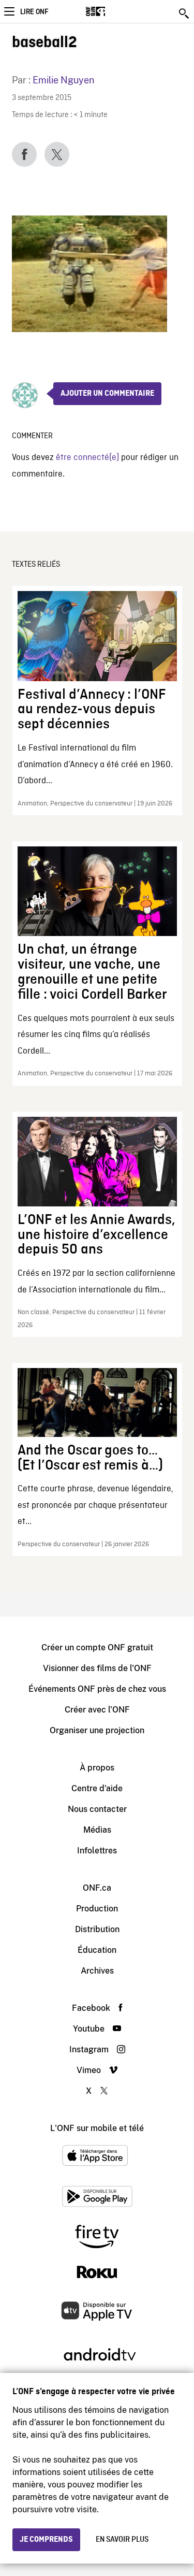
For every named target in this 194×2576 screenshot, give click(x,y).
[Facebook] (24, 154)
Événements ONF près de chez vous (97, 1689)
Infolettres (97, 1851)
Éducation (97, 1950)
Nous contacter (97, 1809)
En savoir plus (122, 2540)
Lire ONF (34, 12)
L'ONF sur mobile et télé (97, 2128)
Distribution (97, 1929)
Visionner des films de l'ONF (97, 1668)
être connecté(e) (87, 458)
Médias (97, 1830)
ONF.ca (97, 1888)
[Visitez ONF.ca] (114, 11)
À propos (97, 1768)
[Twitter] (57, 154)
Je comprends (46, 2540)
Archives (97, 1971)
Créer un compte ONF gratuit (97, 1647)
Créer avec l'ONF (97, 1710)
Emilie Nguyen (63, 80)
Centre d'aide (97, 1788)
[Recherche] (185, 13)
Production (97, 1909)
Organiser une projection (97, 1730)
